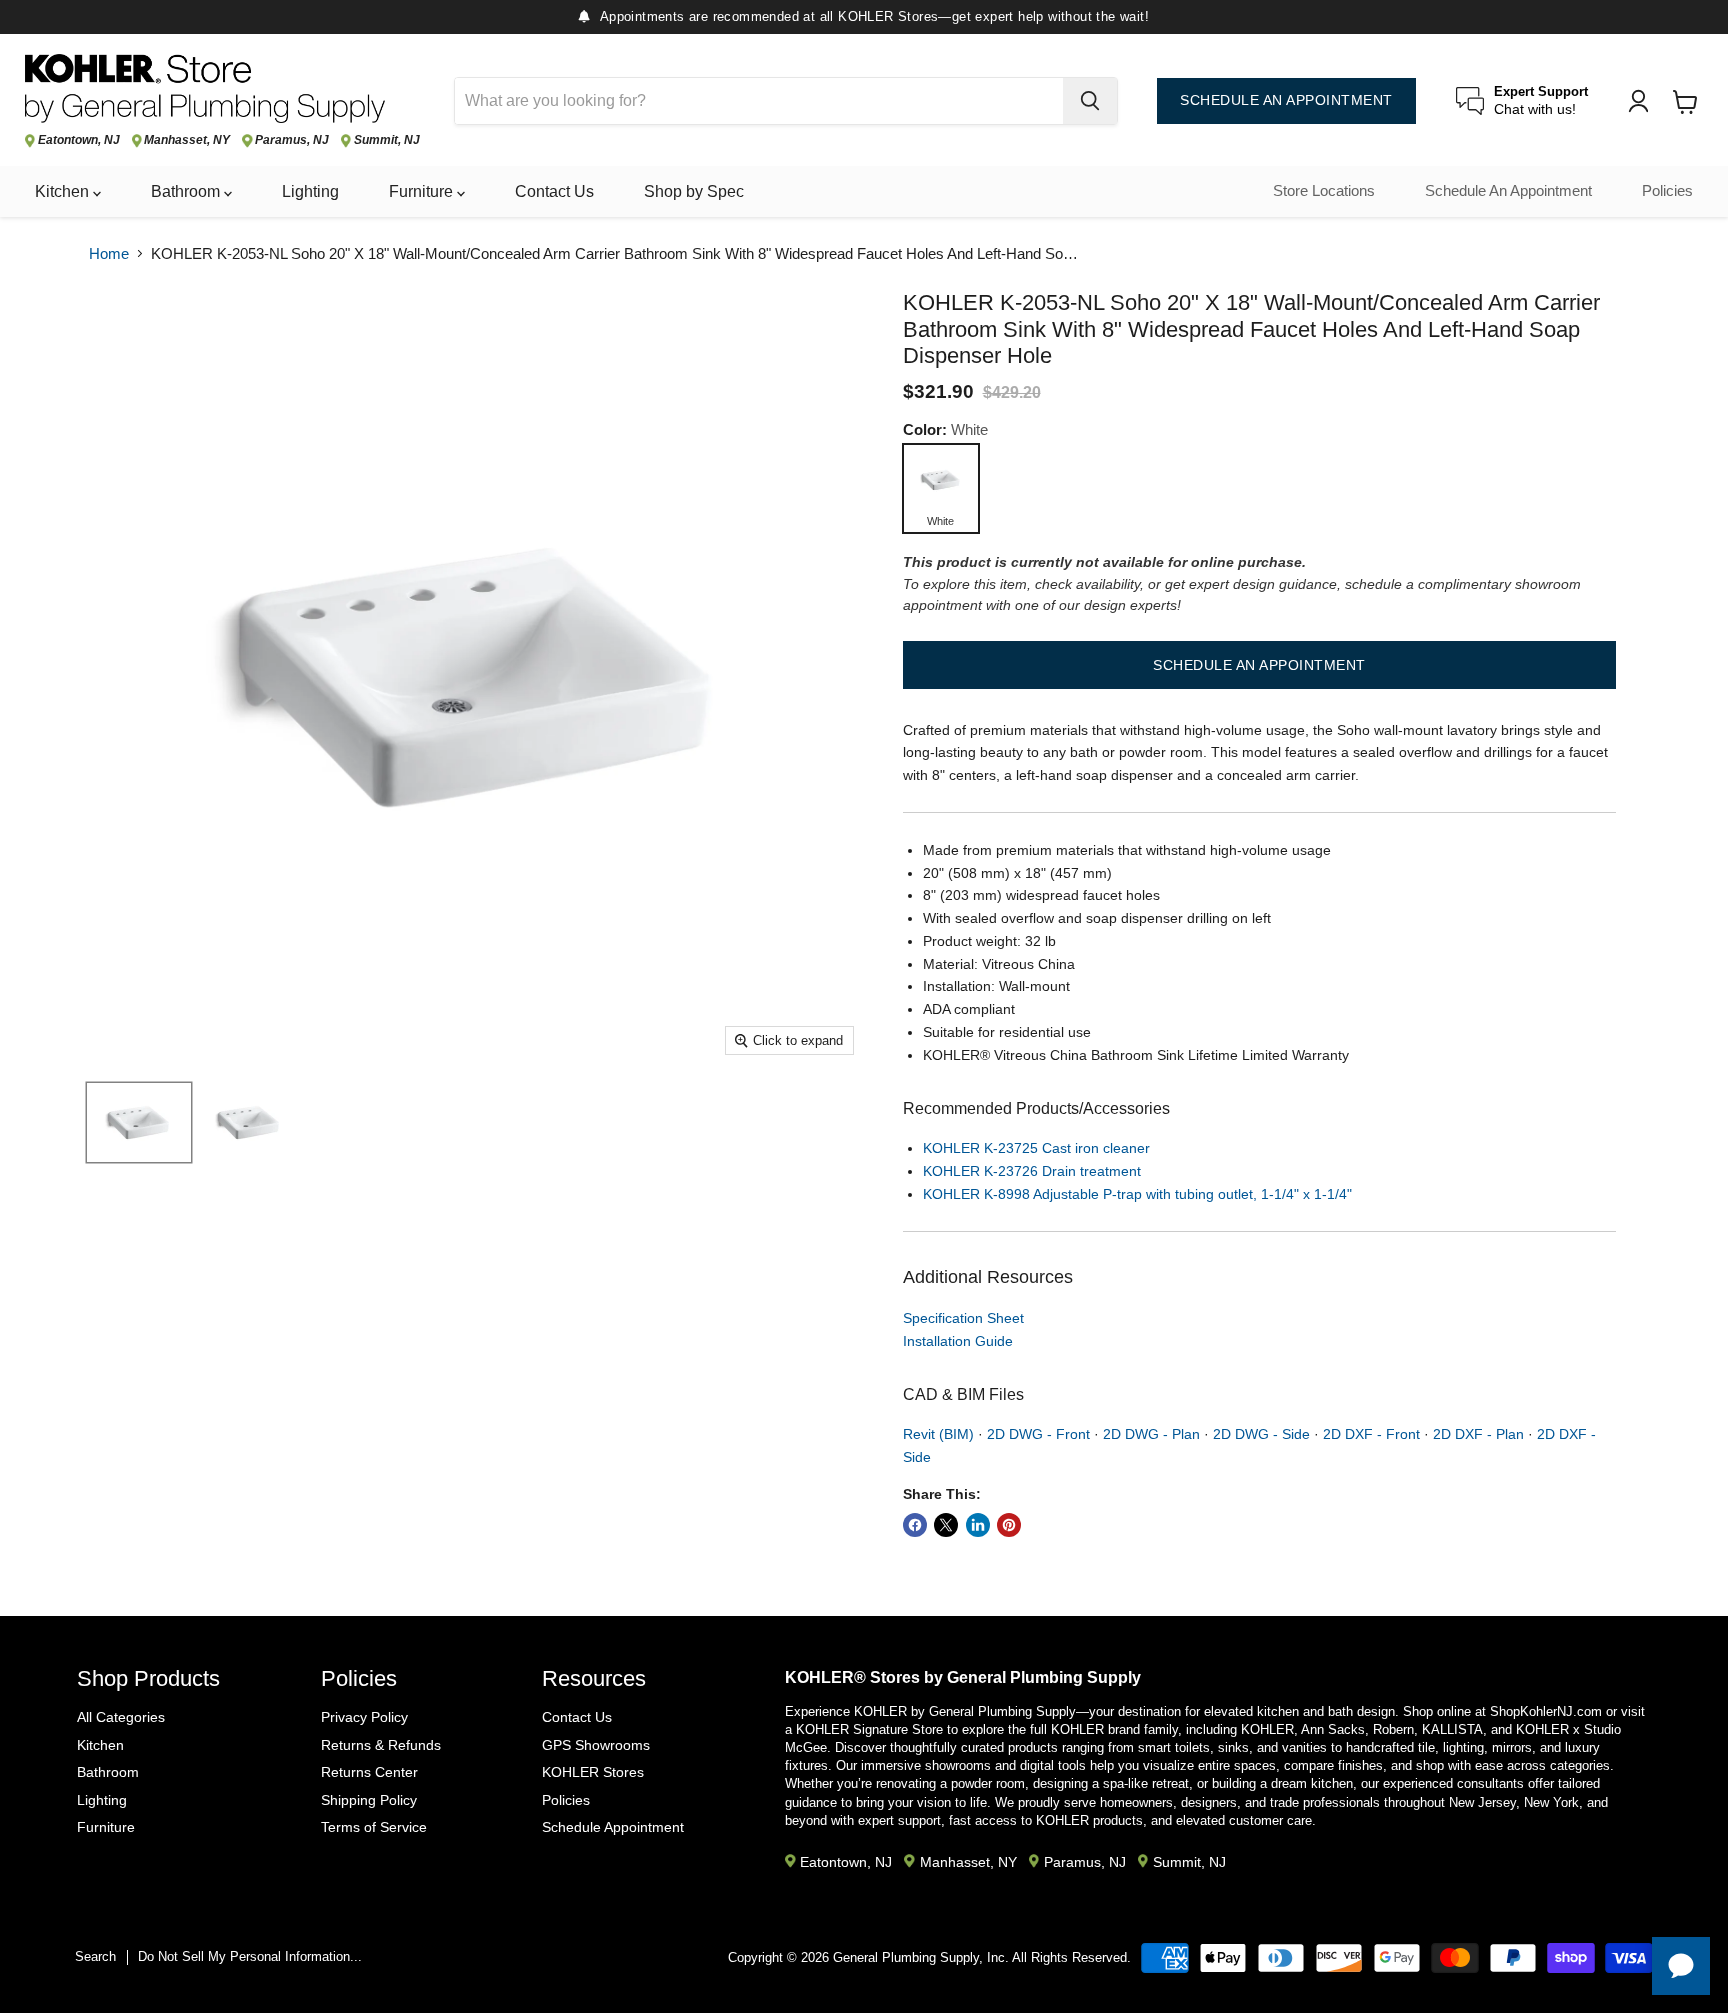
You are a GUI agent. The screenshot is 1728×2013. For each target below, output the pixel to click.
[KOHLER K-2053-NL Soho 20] (139, 1122)
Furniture (423, 191)
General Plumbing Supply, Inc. (921, 1957)
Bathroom (187, 191)
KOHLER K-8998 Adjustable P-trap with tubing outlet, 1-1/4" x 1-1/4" (1137, 1194)
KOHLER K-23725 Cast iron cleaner (1036, 1148)
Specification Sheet (963, 1318)
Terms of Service (374, 1827)
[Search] (1090, 101)
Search (95, 1956)
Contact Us (554, 191)
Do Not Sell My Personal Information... (250, 1956)
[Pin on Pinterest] (1009, 1525)
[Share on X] (946, 1525)
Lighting (310, 191)
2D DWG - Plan (1151, 1434)
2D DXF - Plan (1478, 1434)
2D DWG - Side (1261, 1434)
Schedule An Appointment (1508, 191)
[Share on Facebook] (915, 1525)
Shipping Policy (369, 1800)
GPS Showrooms (596, 1745)
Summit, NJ (387, 140)
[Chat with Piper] (1681, 1966)
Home (109, 253)
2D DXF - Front (1371, 1434)
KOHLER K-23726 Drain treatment (1032, 1171)
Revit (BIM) (938, 1434)
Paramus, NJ (292, 140)
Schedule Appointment (613, 1827)
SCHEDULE (1286, 100)
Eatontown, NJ (79, 140)
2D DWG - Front (1038, 1434)
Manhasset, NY (187, 140)
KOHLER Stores (593, 1772)
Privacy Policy (364, 1717)
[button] (1259, 665)
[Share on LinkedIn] (978, 1525)
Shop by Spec (694, 191)
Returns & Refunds (381, 1745)
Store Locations (1324, 191)
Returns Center (369, 1772)
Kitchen (64, 191)
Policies (1667, 191)
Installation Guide (958, 1341)
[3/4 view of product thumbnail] (249, 1122)
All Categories (121, 1717)
